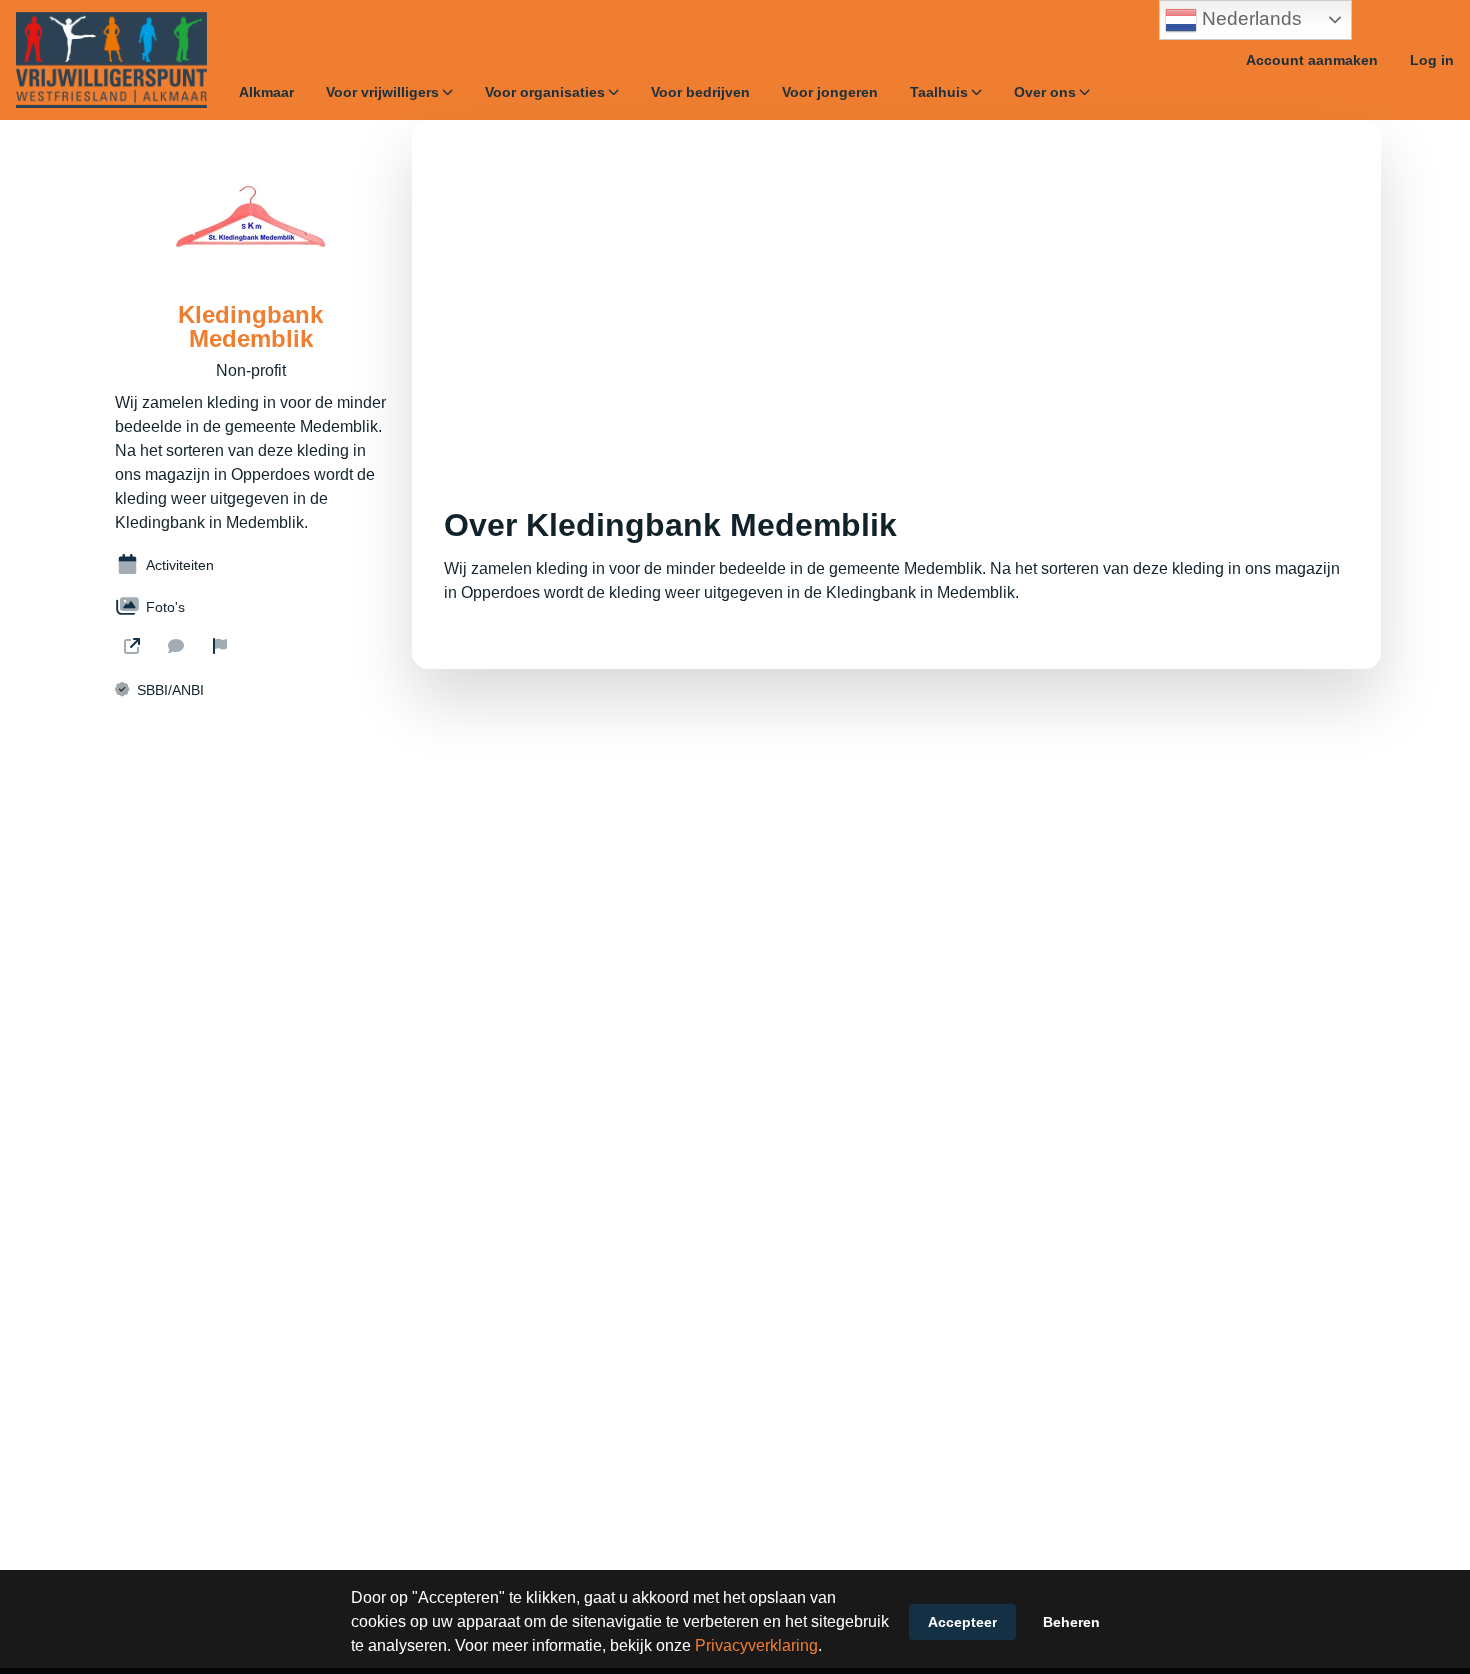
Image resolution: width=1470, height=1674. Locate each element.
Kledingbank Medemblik (250, 327)
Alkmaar (266, 92)
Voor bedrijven (700, 92)
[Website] (132, 646)
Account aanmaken (1312, 60)
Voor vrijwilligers (382, 92)
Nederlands (1249, 18)
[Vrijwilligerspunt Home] (111, 60)
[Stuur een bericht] (176, 646)
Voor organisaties (545, 92)
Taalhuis (939, 92)
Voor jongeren (830, 92)
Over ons (1045, 92)
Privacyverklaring (756, 1645)
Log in (1432, 60)
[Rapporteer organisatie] (220, 646)
